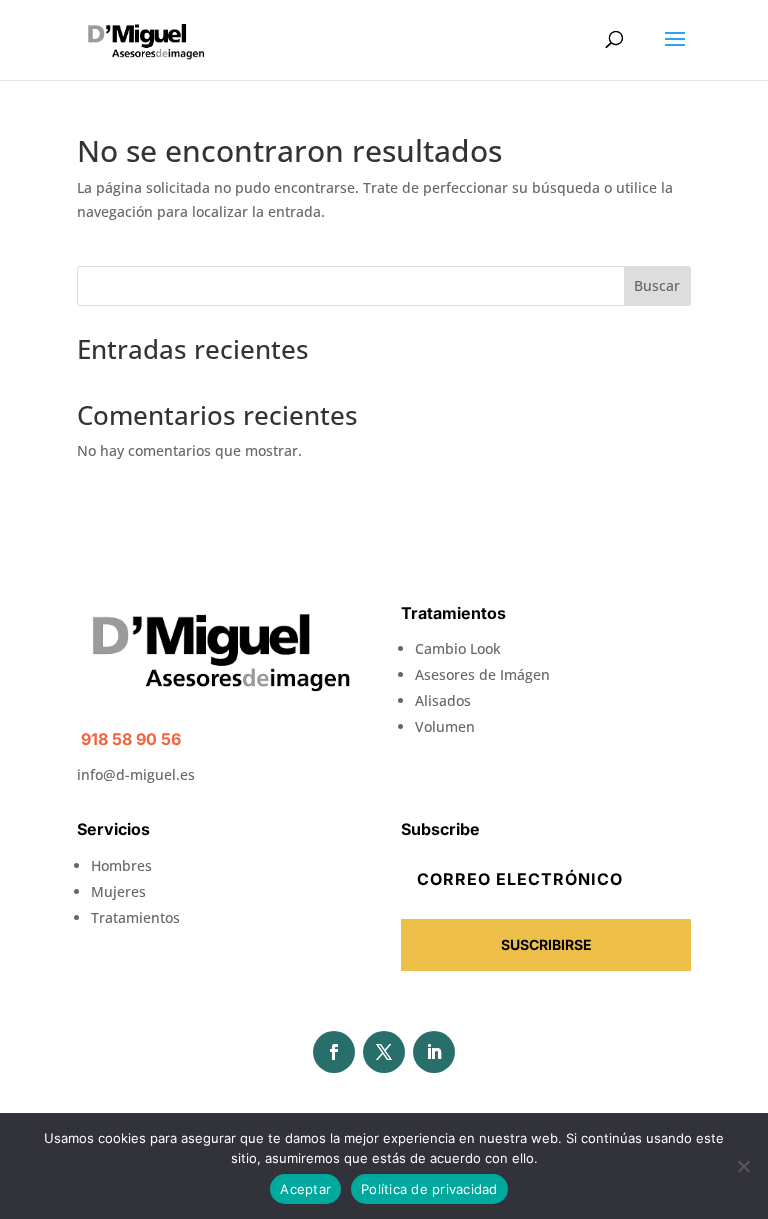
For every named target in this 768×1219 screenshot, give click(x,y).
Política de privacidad (429, 1189)
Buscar (657, 285)
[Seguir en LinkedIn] (434, 1052)
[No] (743, 1166)
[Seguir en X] (384, 1052)
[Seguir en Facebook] (334, 1052)
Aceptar (305, 1189)
